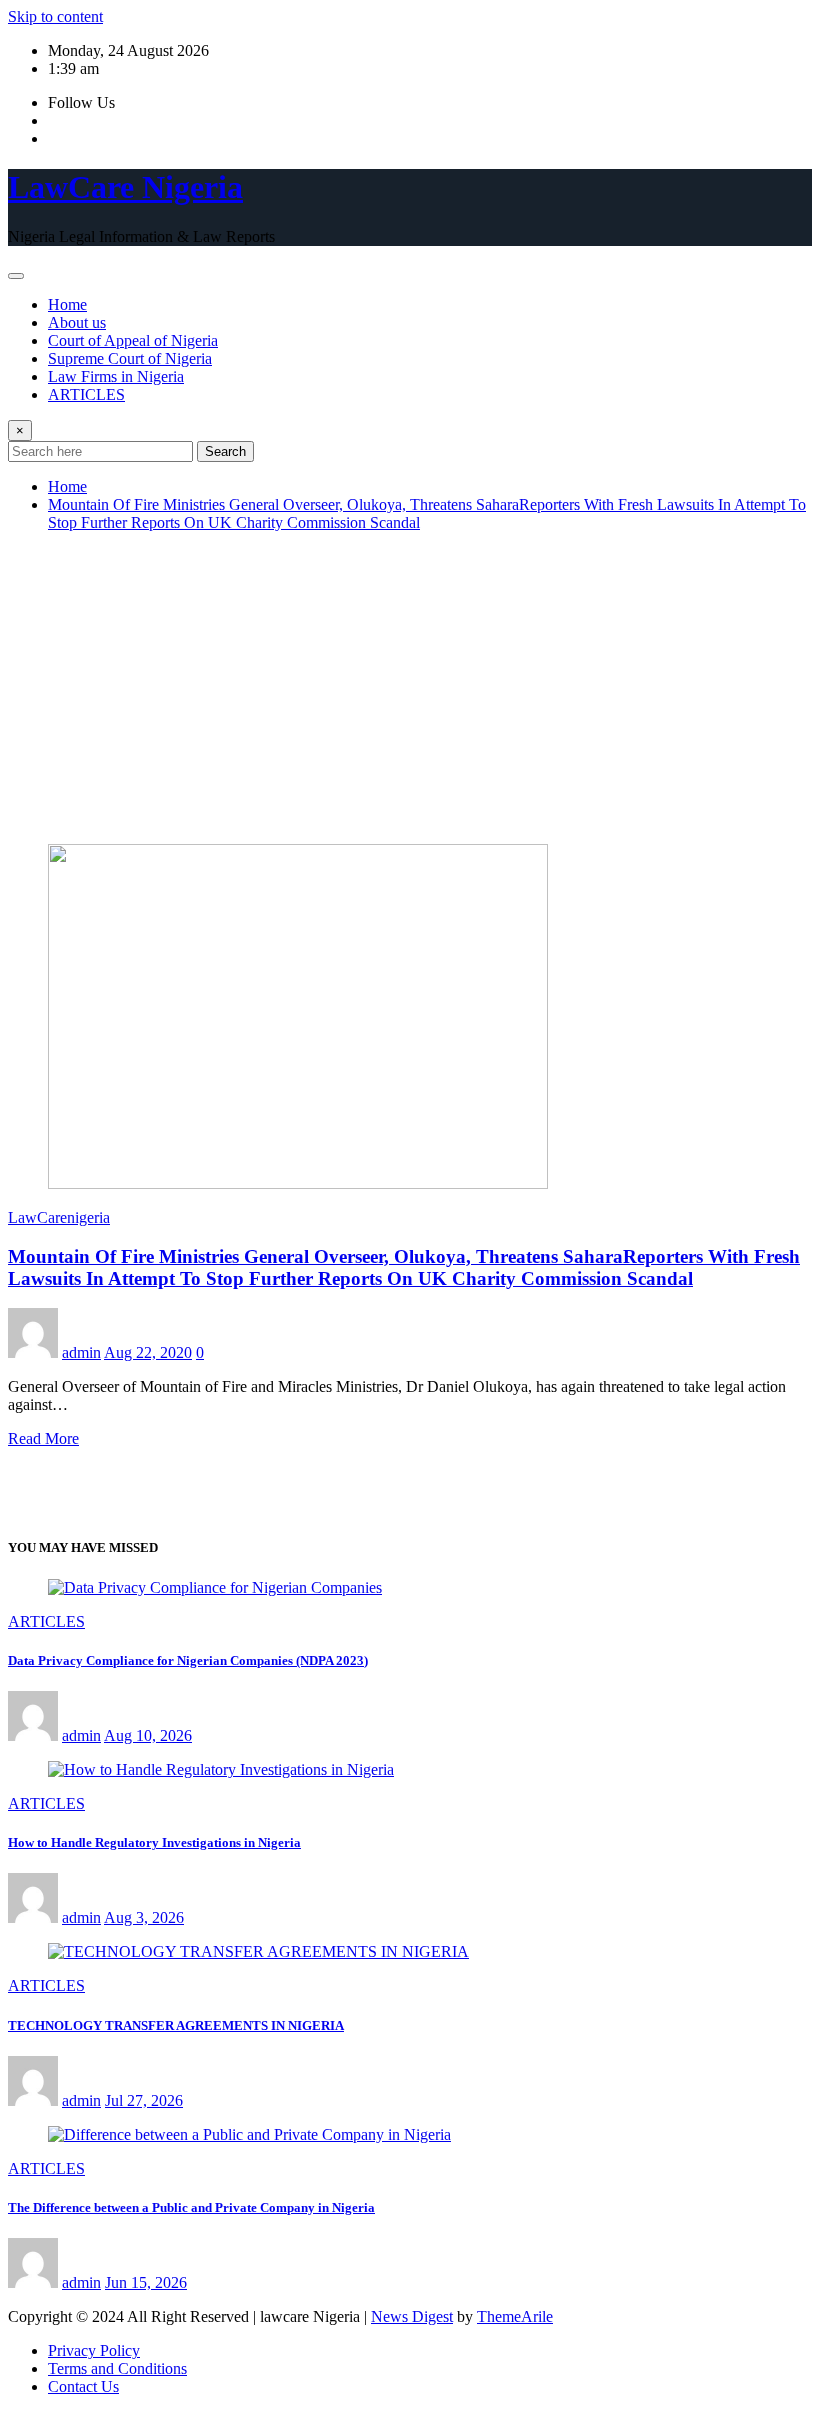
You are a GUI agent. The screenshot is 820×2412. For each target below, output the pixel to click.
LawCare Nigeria (125, 187)
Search (225, 451)
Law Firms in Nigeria (116, 376)
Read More (43, 1438)
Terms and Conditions (117, 2368)
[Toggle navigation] (16, 276)
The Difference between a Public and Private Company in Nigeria (191, 2207)
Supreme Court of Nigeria (130, 358)
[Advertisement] (410, 688)
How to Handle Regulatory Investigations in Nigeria (154, 1842)
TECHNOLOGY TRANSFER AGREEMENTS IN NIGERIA (176, 2025)
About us (77, 322)
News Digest (412, 2316)
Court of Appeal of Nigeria (133, 340)
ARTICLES (86, 394)
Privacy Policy (94, 2350)
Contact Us (83, 2386)
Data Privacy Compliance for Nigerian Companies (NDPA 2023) (188, 1660)
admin (81, 1352)
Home (67, 304)
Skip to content (55, 16)
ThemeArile (515, 2316)
